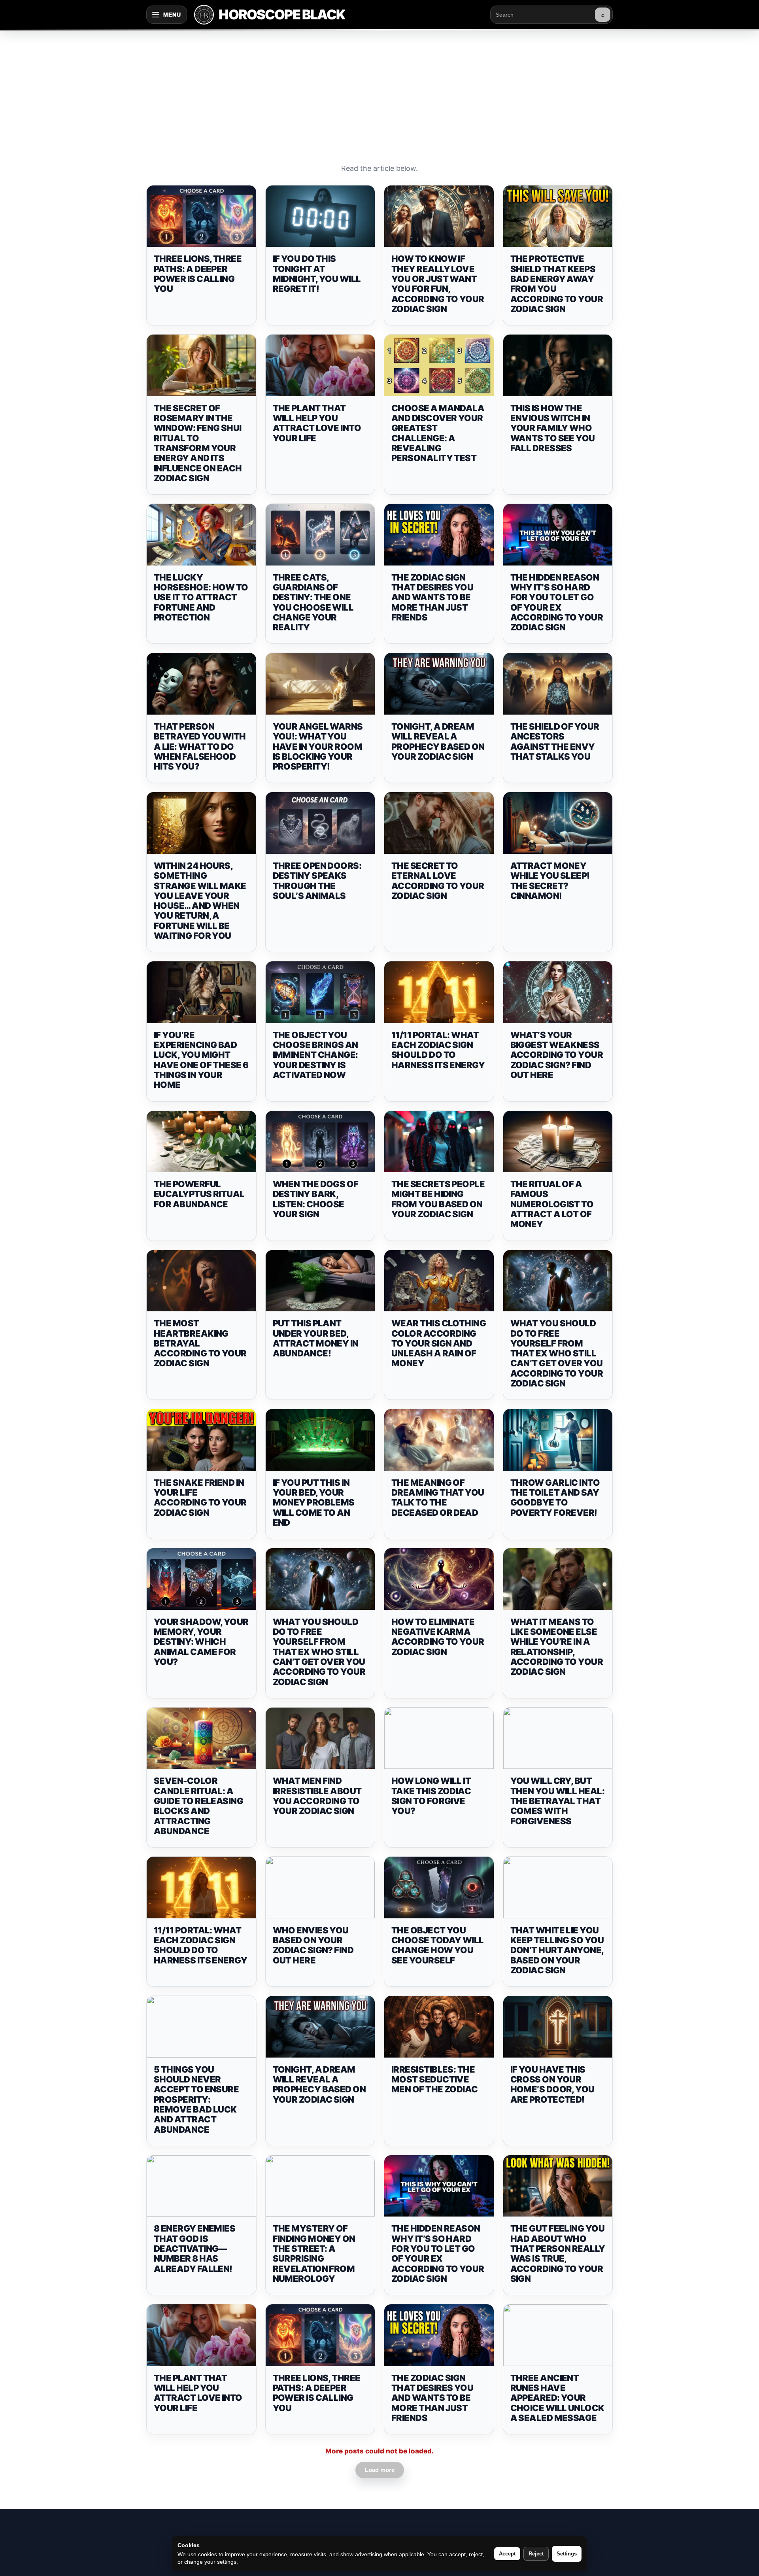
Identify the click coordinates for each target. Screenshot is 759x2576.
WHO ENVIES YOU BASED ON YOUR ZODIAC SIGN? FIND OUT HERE (313, 1945)
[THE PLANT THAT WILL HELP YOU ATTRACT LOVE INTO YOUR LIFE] (320, 365)
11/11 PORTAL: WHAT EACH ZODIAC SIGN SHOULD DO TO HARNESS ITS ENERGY (438, 1050)
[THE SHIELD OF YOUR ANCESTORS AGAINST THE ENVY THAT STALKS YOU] (558, 684)
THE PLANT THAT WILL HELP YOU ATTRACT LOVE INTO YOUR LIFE (317, 423)
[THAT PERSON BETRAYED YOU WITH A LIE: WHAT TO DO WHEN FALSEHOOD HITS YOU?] (201, 684)
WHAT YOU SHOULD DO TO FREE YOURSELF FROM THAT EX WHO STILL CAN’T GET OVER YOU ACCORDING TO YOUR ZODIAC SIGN (557, 1353)
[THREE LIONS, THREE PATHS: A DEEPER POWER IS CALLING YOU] (201, 216)
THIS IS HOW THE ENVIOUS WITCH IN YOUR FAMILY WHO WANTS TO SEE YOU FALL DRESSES (553, 428)
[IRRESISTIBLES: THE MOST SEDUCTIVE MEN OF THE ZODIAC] (439, 2027)
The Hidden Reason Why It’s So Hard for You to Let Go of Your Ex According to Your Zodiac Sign (557, 602)
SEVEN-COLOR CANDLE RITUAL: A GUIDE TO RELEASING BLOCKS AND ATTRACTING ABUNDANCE (198, 1806)
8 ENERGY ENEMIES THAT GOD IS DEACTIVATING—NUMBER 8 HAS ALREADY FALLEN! (194, 2248)
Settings (567, 2554)
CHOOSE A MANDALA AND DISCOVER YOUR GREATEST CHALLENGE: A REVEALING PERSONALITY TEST (438, 433)
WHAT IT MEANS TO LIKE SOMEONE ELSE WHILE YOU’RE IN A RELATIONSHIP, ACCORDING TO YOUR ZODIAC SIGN (557, 1647)
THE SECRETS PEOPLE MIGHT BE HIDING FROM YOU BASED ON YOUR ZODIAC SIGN (438, 1199)
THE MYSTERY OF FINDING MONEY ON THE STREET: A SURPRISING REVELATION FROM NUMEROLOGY (314, 2253)
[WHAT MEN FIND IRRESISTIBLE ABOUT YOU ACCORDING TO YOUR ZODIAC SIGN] (320, 1738)
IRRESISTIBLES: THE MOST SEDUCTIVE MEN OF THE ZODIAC (435, 2080)
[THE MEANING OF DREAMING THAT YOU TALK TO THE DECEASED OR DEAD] (439, 1440)
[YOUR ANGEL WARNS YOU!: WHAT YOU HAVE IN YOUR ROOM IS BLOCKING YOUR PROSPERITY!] (320, 684)
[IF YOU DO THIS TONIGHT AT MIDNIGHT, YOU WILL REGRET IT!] (320, 216)
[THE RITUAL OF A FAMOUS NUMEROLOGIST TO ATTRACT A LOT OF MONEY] (558, 1142)
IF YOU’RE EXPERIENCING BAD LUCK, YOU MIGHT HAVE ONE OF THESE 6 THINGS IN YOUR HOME (201, 1060)
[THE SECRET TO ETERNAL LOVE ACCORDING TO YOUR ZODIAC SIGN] (439, 823)
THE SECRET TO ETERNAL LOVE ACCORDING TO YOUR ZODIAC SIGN (438, 881)
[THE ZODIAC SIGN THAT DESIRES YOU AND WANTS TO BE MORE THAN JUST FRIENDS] (439, 535)
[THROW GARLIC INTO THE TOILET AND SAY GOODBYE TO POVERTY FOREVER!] (558, 1440)
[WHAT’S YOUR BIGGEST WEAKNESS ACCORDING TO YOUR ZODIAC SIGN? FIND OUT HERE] (558, 992)
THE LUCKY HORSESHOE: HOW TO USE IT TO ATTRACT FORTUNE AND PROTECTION (201, 597)
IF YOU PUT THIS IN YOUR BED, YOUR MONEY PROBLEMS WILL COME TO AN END (314, 1503)
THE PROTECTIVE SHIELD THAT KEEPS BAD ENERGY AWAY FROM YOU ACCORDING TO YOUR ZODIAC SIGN (557, 284)
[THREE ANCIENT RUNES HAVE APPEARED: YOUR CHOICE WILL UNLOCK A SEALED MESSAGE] (558, 2335)
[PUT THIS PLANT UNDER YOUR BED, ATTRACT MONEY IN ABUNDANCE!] (320, 1281)
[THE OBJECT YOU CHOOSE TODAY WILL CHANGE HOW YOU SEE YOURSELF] (439, 1888)
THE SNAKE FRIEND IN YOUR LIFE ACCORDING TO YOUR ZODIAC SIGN (200, 1498)
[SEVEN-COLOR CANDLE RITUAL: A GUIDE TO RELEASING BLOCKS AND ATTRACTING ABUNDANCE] (201, 1738)
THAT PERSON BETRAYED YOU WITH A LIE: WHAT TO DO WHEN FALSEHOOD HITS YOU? (200, 746)
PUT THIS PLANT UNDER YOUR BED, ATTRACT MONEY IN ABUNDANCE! (316, 1338)
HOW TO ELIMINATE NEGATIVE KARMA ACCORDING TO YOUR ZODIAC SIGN (438, 1637)
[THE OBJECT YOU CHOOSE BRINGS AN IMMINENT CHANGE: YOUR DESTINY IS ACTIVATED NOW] (320, 992)
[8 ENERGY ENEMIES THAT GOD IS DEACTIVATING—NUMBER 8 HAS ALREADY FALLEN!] (201, 2186)
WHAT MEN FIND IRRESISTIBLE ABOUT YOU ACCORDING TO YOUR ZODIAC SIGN (317, 1796)
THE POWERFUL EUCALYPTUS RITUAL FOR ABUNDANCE (199, 1194)
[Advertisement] (379, 89)
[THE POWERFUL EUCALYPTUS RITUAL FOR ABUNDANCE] (201, 1142)
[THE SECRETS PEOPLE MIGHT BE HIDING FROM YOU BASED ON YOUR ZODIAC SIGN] (439, 1142)
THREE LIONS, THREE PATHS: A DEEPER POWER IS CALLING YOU (198, 274)
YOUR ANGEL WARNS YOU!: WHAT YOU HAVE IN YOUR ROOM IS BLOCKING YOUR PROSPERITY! (318, 746)
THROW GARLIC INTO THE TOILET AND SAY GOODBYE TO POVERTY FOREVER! (555, 1498)
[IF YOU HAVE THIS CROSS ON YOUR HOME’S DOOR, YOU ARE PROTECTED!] (558, 2027)
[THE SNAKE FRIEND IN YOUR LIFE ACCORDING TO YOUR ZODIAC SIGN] (201, 1440)
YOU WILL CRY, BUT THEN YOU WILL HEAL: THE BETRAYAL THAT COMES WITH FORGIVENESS (558, 1801)
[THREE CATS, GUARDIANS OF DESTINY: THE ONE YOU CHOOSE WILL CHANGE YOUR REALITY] (320, 535)
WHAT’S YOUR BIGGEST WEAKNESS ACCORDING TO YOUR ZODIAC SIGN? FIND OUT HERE (557, 1055)
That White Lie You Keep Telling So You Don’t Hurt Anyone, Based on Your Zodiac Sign (557, 1950)
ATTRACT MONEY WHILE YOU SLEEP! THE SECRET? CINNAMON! (550, 881)
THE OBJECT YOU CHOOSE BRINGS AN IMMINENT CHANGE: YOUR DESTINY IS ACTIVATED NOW (315, 1055)
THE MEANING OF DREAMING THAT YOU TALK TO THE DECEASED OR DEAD (438, 1498)
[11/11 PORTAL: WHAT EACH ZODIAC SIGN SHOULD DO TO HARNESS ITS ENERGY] (439, 992)
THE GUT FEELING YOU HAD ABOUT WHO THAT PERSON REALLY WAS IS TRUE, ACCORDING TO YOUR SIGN (558, 2253)
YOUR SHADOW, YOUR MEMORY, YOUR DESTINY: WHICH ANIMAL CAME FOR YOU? (201, 1642)
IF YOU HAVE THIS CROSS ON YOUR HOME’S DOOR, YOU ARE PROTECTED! (552, 2084)
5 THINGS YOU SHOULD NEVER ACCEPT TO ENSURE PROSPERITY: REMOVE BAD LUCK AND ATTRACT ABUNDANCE (196, 2099)
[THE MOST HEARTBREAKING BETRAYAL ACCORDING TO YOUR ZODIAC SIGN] (201, 1281)
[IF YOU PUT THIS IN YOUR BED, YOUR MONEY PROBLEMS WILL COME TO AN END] (320, 1440)
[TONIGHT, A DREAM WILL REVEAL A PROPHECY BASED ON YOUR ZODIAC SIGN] (439, 684)
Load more (380, 2470)
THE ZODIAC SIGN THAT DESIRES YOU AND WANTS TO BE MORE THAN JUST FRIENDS (432, 597)
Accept (507, 2554)
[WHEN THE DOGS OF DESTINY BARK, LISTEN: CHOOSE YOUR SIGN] (320, 1142)
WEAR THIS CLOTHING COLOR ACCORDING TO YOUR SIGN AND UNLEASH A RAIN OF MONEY (439, 1343)
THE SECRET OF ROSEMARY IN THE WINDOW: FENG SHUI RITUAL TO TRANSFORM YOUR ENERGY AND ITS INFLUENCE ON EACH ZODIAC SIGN (198, 443)
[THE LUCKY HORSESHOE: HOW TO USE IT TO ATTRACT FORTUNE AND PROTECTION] (201, 535)
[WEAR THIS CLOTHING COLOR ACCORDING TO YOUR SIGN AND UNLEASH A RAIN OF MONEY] (439, 1281)
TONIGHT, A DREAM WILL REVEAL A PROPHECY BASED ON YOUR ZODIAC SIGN (438, 741)
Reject (536, 2554)
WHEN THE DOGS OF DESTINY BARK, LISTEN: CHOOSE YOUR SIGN (316, 1199)
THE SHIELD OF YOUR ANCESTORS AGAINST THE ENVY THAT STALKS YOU (555, 741)
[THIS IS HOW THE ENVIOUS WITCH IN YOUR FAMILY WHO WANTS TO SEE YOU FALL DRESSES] (558, 365)
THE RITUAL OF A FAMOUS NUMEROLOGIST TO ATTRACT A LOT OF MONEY (552, 1204)
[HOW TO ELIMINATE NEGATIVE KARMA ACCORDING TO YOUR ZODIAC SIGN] (439, 1579)
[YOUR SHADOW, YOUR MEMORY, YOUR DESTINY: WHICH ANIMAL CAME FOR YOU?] (201, 1579)
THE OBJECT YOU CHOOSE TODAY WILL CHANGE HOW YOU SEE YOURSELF (438, 1945)
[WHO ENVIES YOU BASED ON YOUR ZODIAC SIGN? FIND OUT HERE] (320, 1888)
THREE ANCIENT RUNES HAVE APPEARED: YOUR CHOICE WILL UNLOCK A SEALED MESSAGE (557, 2398)
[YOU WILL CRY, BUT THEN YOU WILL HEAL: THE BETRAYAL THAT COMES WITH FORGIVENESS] (558, 1738)
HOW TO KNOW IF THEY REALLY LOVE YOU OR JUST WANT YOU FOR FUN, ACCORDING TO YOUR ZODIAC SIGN (438, 284)
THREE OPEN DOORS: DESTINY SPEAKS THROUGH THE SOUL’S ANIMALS (317, 881)
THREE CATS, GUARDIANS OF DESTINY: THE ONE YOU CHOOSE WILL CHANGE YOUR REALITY (313, 602)
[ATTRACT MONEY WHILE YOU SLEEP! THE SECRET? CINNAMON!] (558, 823)
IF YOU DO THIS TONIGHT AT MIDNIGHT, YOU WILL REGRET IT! (317, 274)
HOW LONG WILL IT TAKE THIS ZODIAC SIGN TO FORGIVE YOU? (431, 1796)
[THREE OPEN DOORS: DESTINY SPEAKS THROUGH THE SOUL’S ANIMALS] (320, 823)
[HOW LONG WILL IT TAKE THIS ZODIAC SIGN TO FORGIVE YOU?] (439, 1738)
